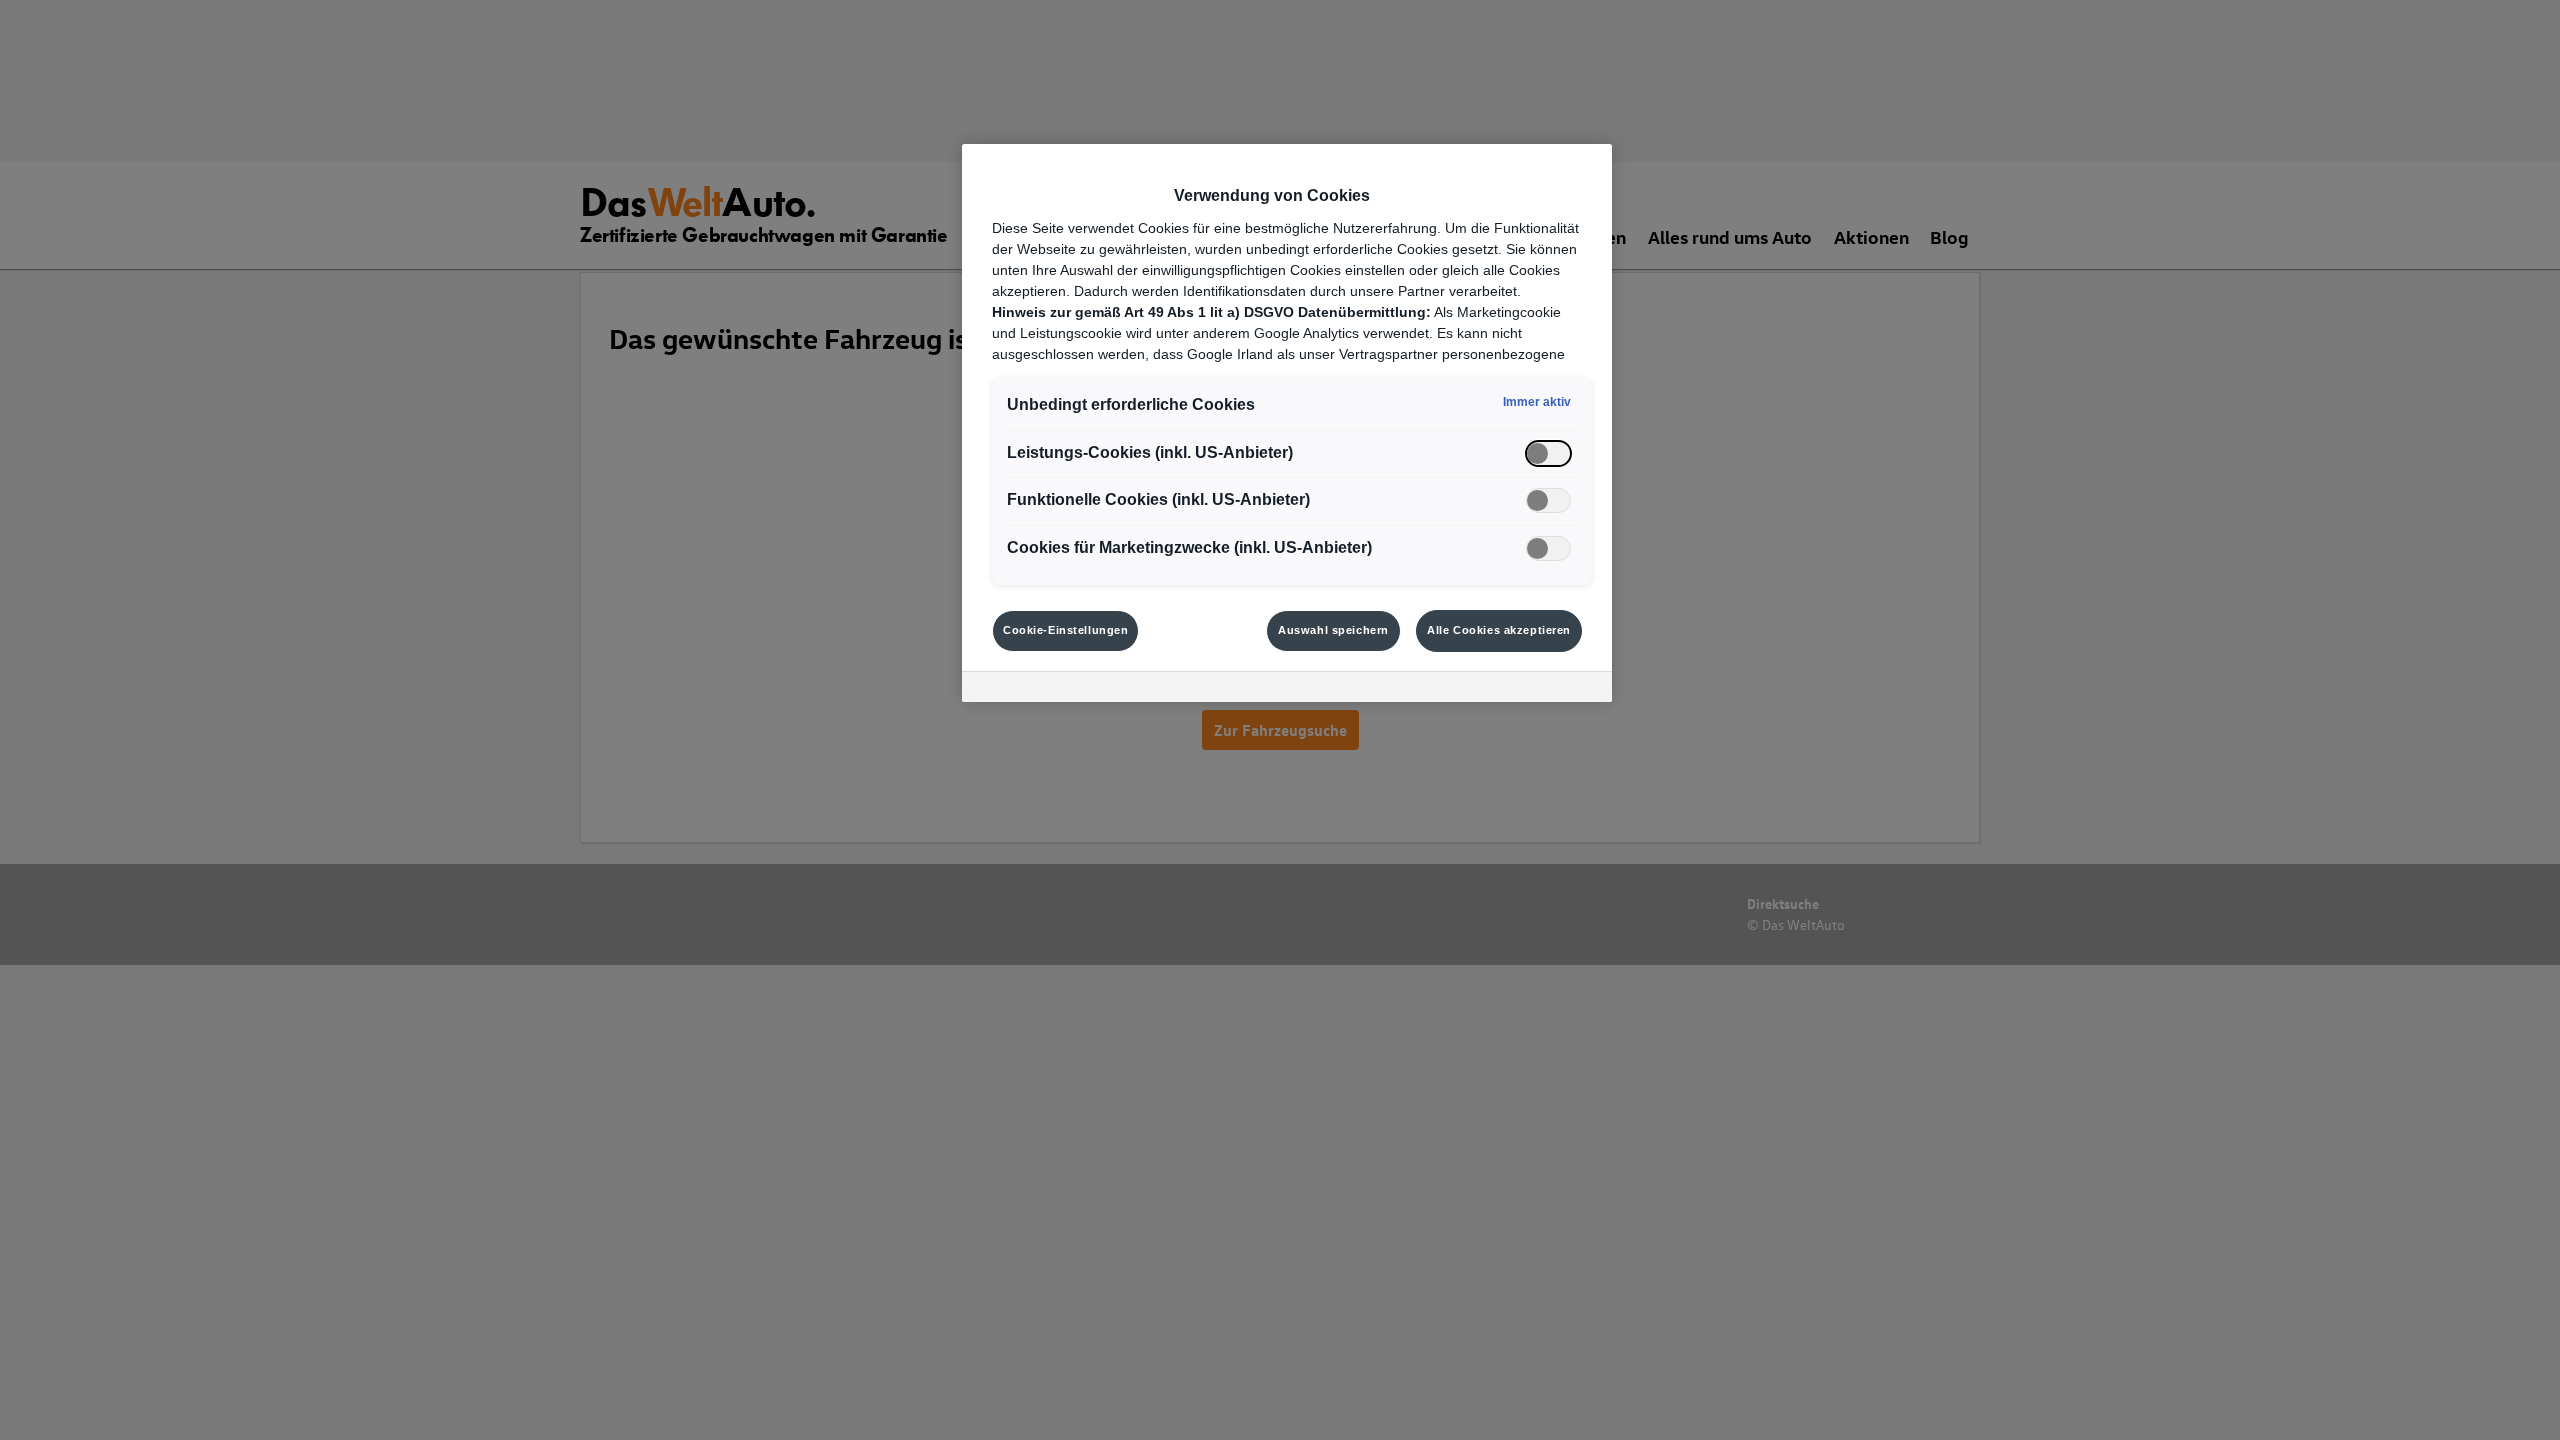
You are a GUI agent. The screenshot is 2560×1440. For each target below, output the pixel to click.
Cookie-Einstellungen (1065, 630)
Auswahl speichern (1333, 630)
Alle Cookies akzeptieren (1499, 630)
